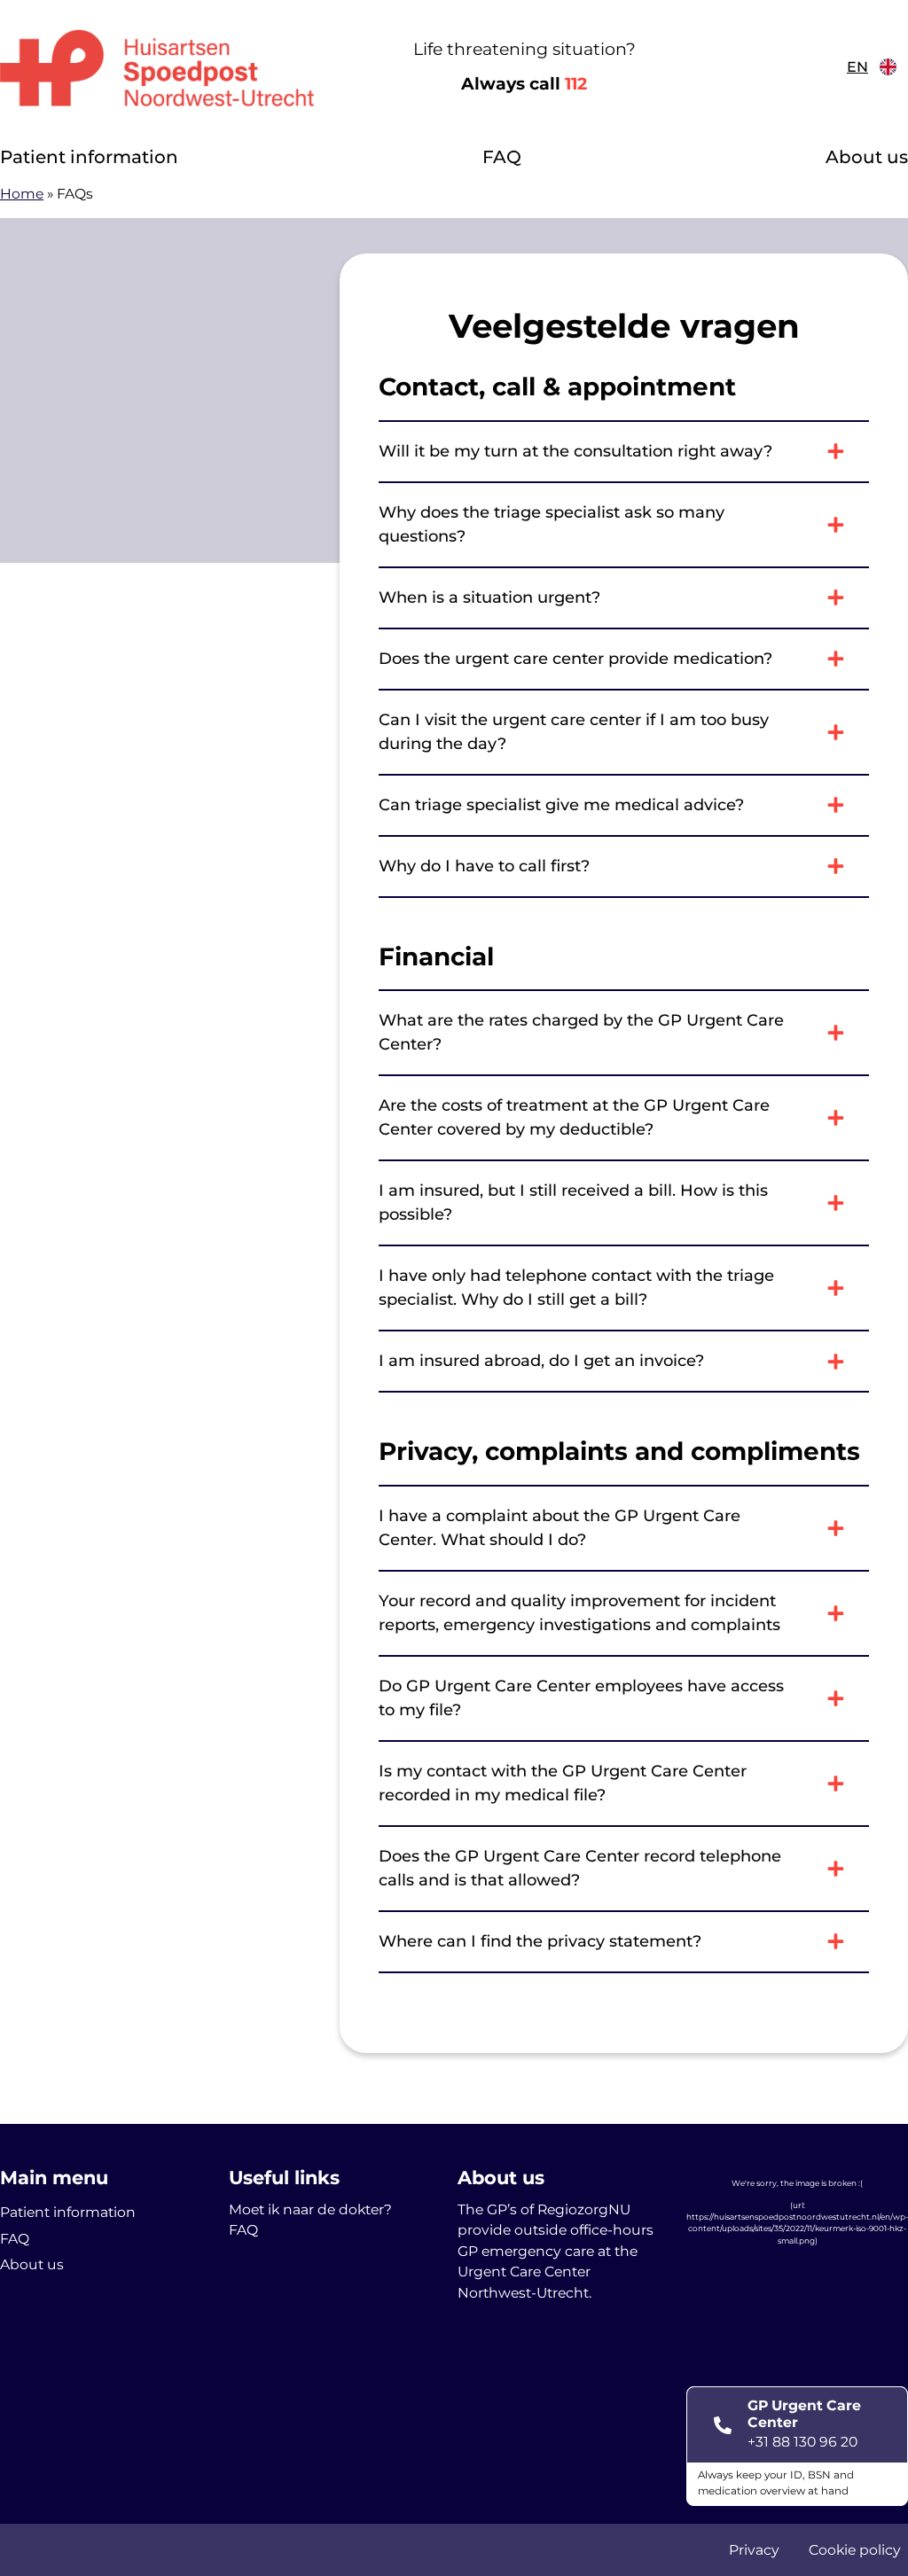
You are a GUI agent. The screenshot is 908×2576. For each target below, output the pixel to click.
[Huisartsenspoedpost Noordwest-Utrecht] (157, 67)
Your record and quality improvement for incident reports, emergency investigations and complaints (579, 1613)
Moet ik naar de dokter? (310, 2209)
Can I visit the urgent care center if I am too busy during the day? (574, 732)
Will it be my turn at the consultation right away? (575, 451)
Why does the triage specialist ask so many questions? (552, 524)
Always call (524, 84)
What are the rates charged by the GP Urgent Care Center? (581, 1032)
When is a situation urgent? (489, 597)
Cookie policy (855, 2550)
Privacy (754, 2550)
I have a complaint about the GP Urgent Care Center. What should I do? (560, 1528)
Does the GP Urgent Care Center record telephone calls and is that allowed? (580, 1868)
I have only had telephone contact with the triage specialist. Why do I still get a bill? (576, 1288)
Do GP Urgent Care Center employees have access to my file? (581, 1698)
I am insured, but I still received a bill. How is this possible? (573, 1202)
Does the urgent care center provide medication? (575, 659)
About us (867, 157)
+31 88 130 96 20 (802, 2442)
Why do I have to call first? (484, 866)
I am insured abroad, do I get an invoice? (541, 1361)
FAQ (502, 157)
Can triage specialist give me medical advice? (561, 805)
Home (22, 194)
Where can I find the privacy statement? (540, 1941)
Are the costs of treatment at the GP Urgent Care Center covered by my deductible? (574, 1117)
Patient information (89, 157)
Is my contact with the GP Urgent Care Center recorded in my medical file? (563, 1783)
